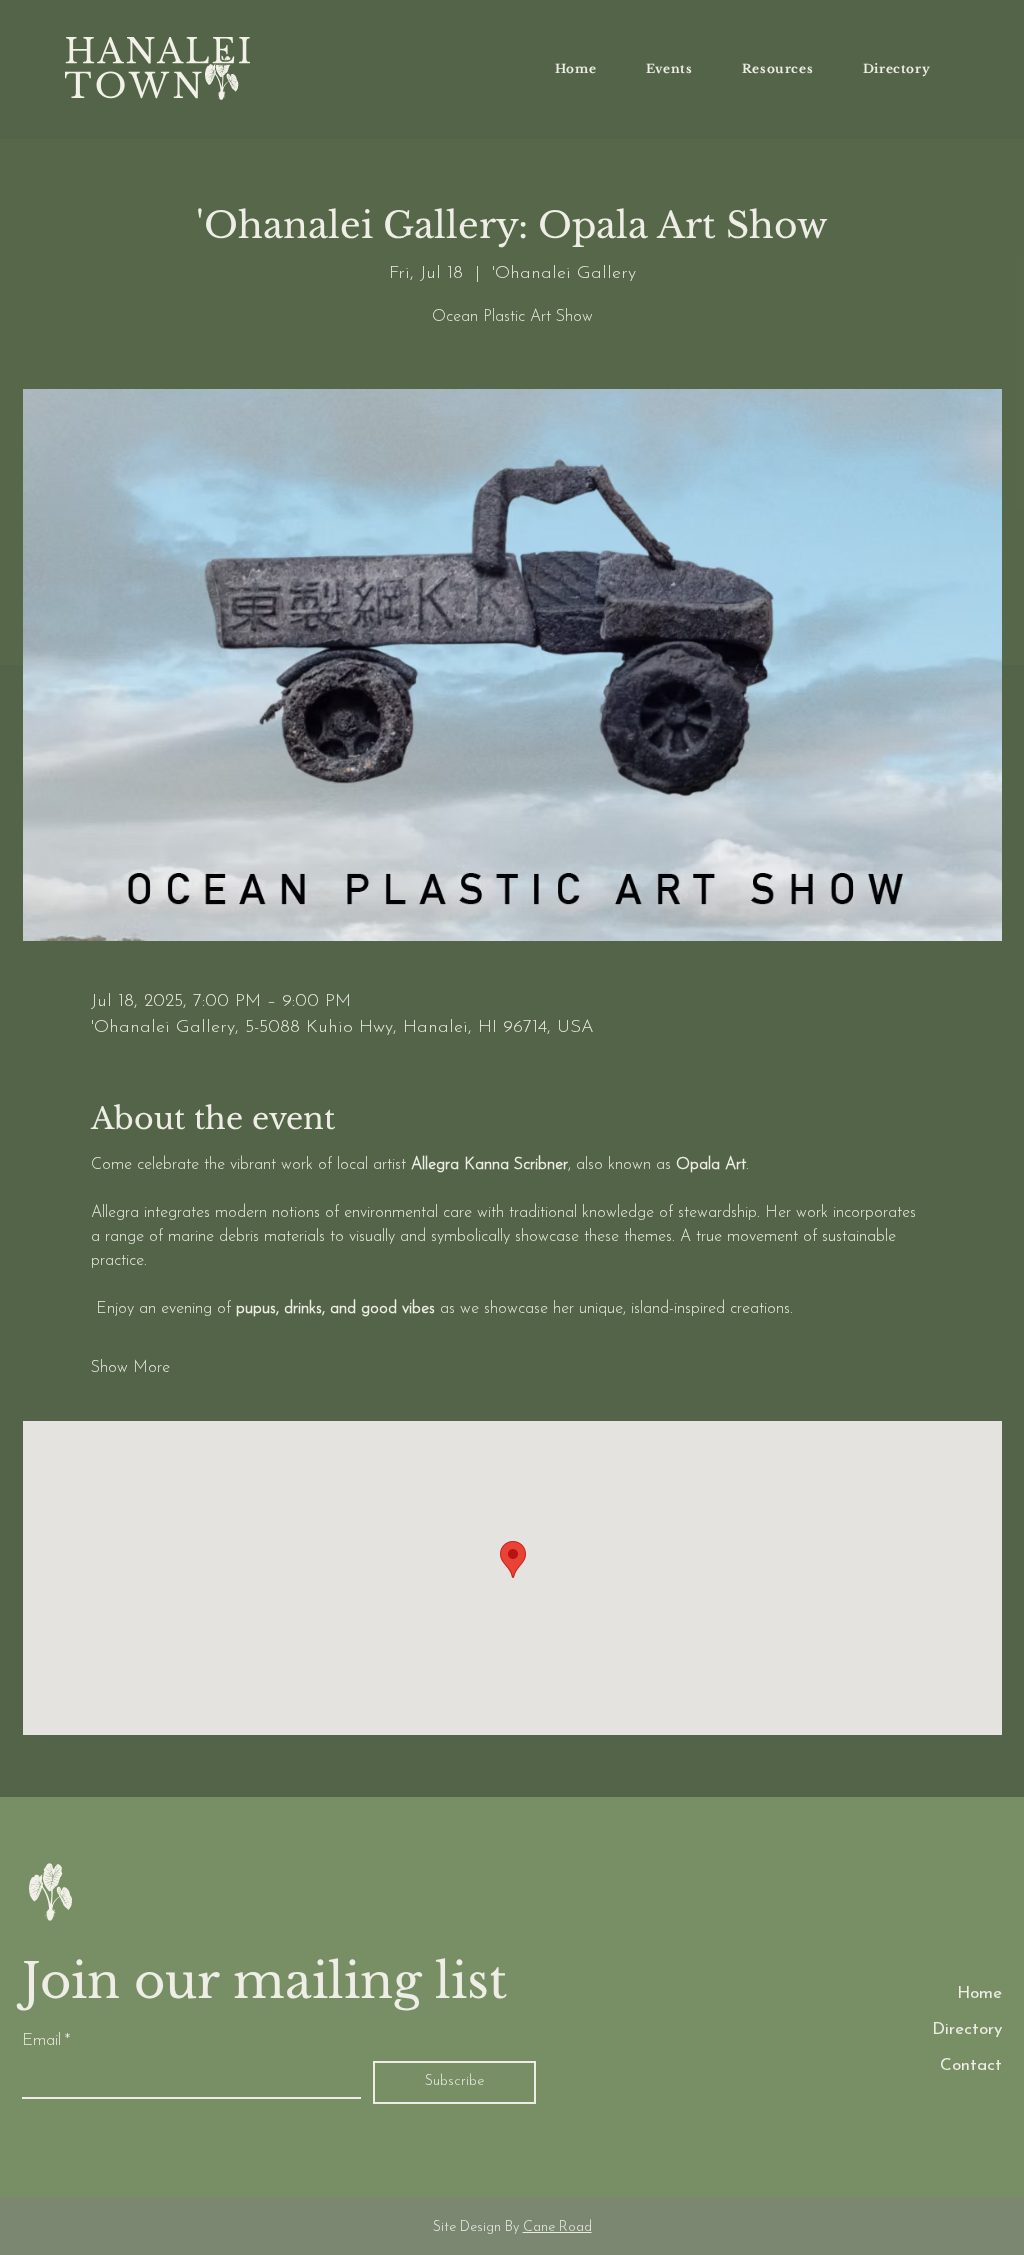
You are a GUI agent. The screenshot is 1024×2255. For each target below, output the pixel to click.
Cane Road (557, 2227)
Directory (967, 2029)
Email (46, 2040)
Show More (130, 1368)
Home (979, 1993)
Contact (971, 2065)
